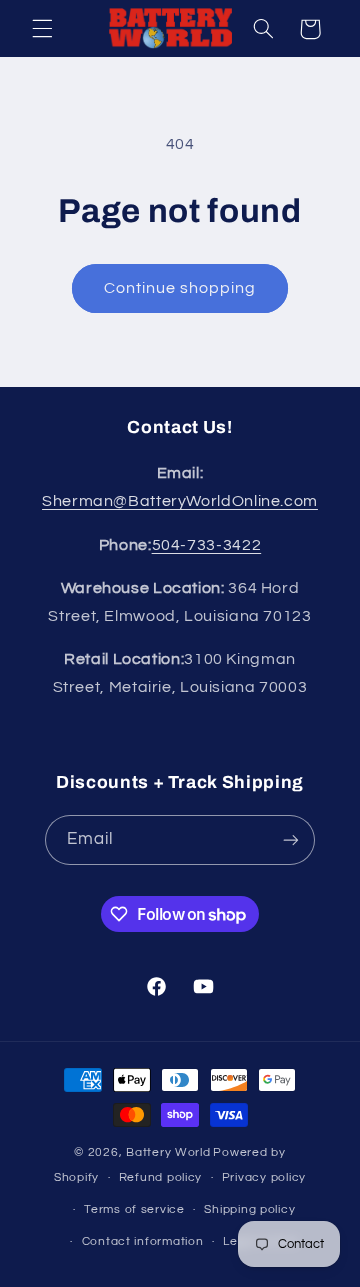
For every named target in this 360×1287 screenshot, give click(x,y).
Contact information (143, 1241)
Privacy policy (264, 1177)
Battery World (168, 1152)
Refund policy (161, 1177)
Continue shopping (180, 288)
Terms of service (134, 1209)
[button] (42, 29)
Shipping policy (249, 1209)
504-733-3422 (207, 545)
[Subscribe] (291, 839)
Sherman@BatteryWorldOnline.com (180, 501)
